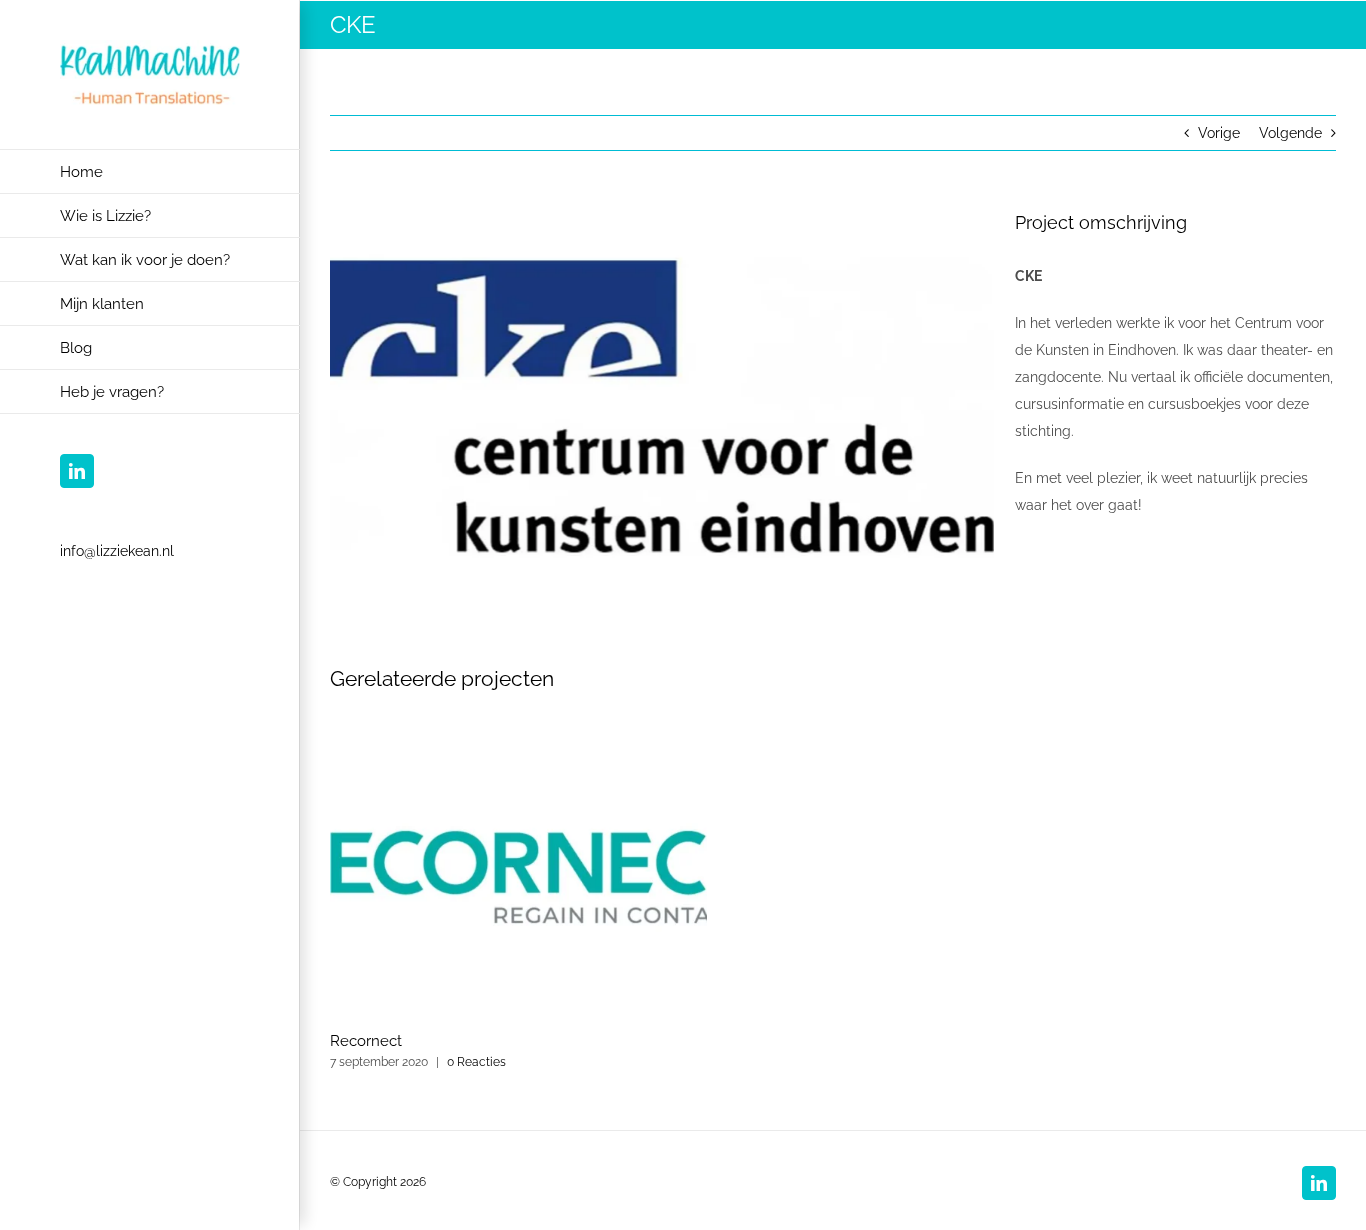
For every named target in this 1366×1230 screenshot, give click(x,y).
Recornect (366, 1041)
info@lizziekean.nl (117, 551)
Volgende (1290, 133)
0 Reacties (476, 1062)
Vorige (1219, 133)
